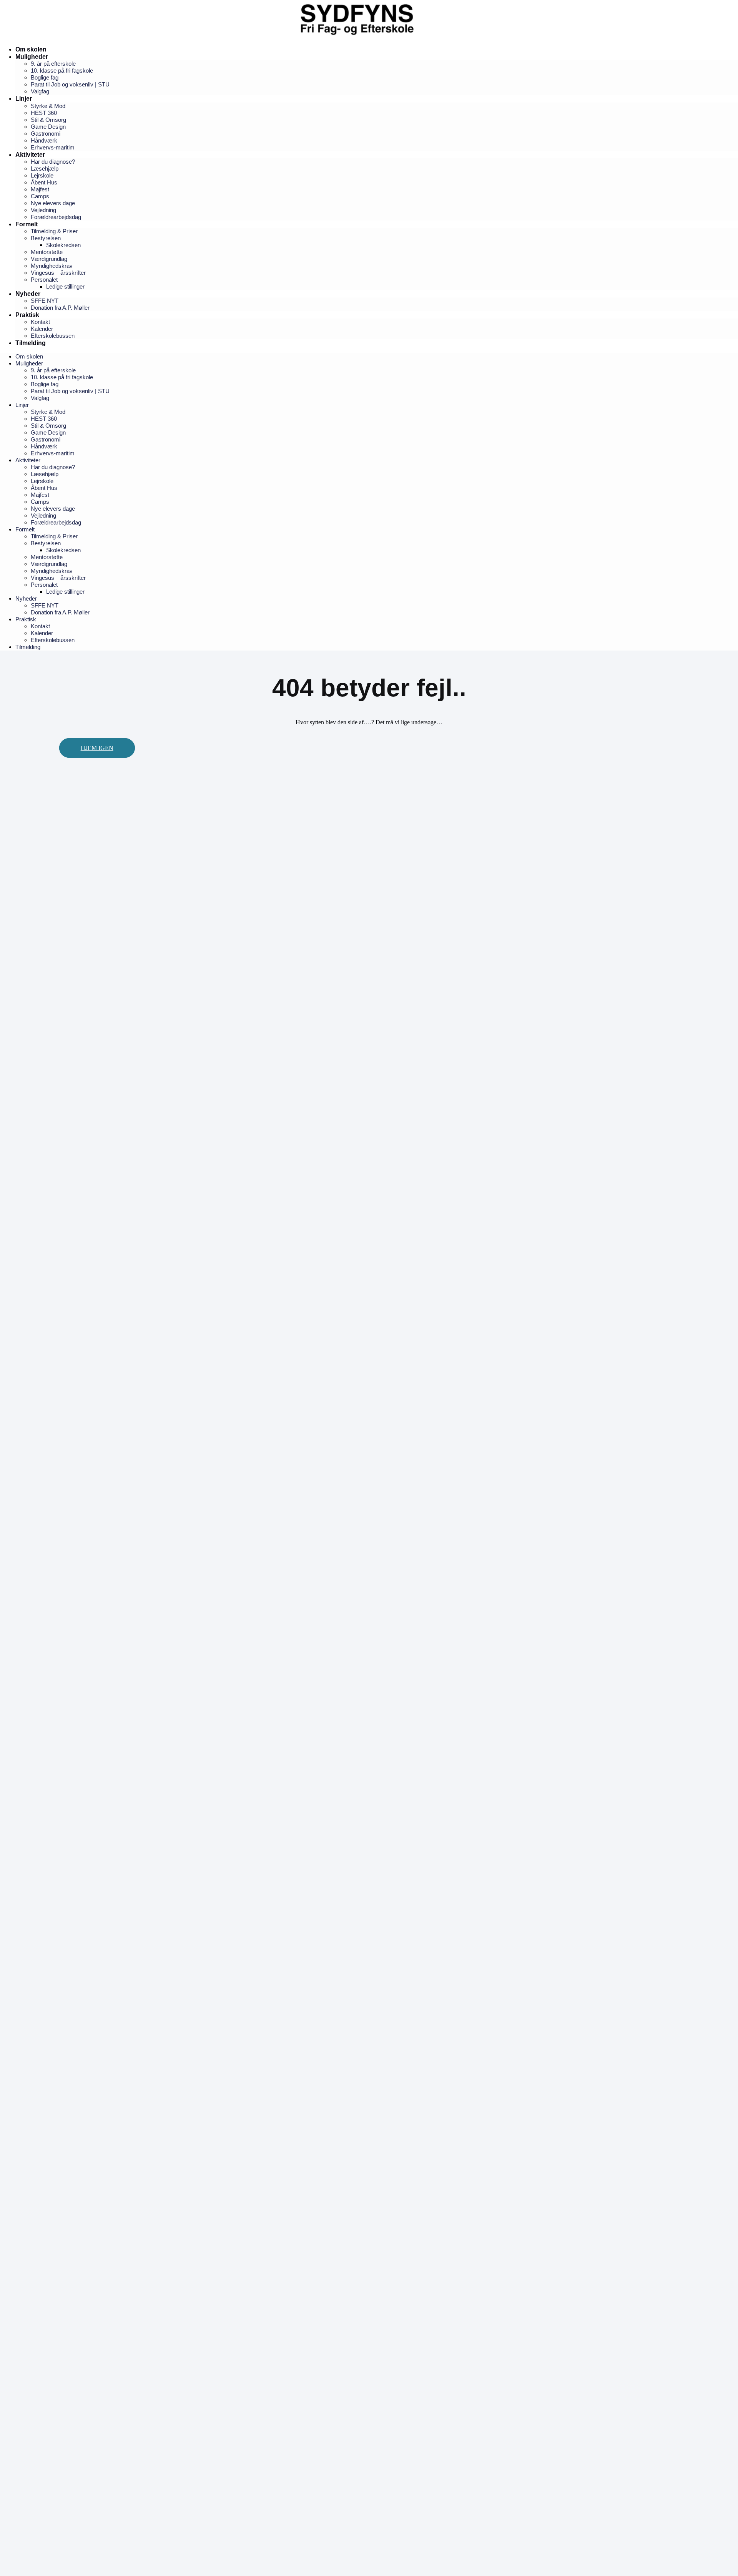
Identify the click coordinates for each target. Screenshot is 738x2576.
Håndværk (44, 140)
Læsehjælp (45, 168)
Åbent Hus (44, 182)
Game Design (48, 127)
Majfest (40, 189)
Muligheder (32, 57)
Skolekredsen (63, 245)
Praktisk (27, 315)
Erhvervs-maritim (53, 147)
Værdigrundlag (49, 259)
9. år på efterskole (53, 64)
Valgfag (40, 91)
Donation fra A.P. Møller (60, 308)
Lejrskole (42, 175)
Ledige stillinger (65, 286)
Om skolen (31, 49)
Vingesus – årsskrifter (58, 273)
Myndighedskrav (52, 266)
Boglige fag (45, 77)
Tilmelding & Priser (54, 231)
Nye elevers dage (53, 203)
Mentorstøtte (47, 252)
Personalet (44, 280)
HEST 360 (44, 113)
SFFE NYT (45, 301)
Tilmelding (31, 343)
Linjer (24, 99)
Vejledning (43, 210)
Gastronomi (46, 134)
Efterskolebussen (53, 336)
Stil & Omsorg (48, 120)
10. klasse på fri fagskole (62, 71)
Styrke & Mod (48, 106)
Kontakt (40, 322)
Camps (40, 196)
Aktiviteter (30, 155)
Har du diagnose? (53, 162)
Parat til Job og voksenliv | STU (70, 84)
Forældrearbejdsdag (56, 217)
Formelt (27, 224)
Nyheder (28, 294)
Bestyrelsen (46, 238)
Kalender (42, 329)
